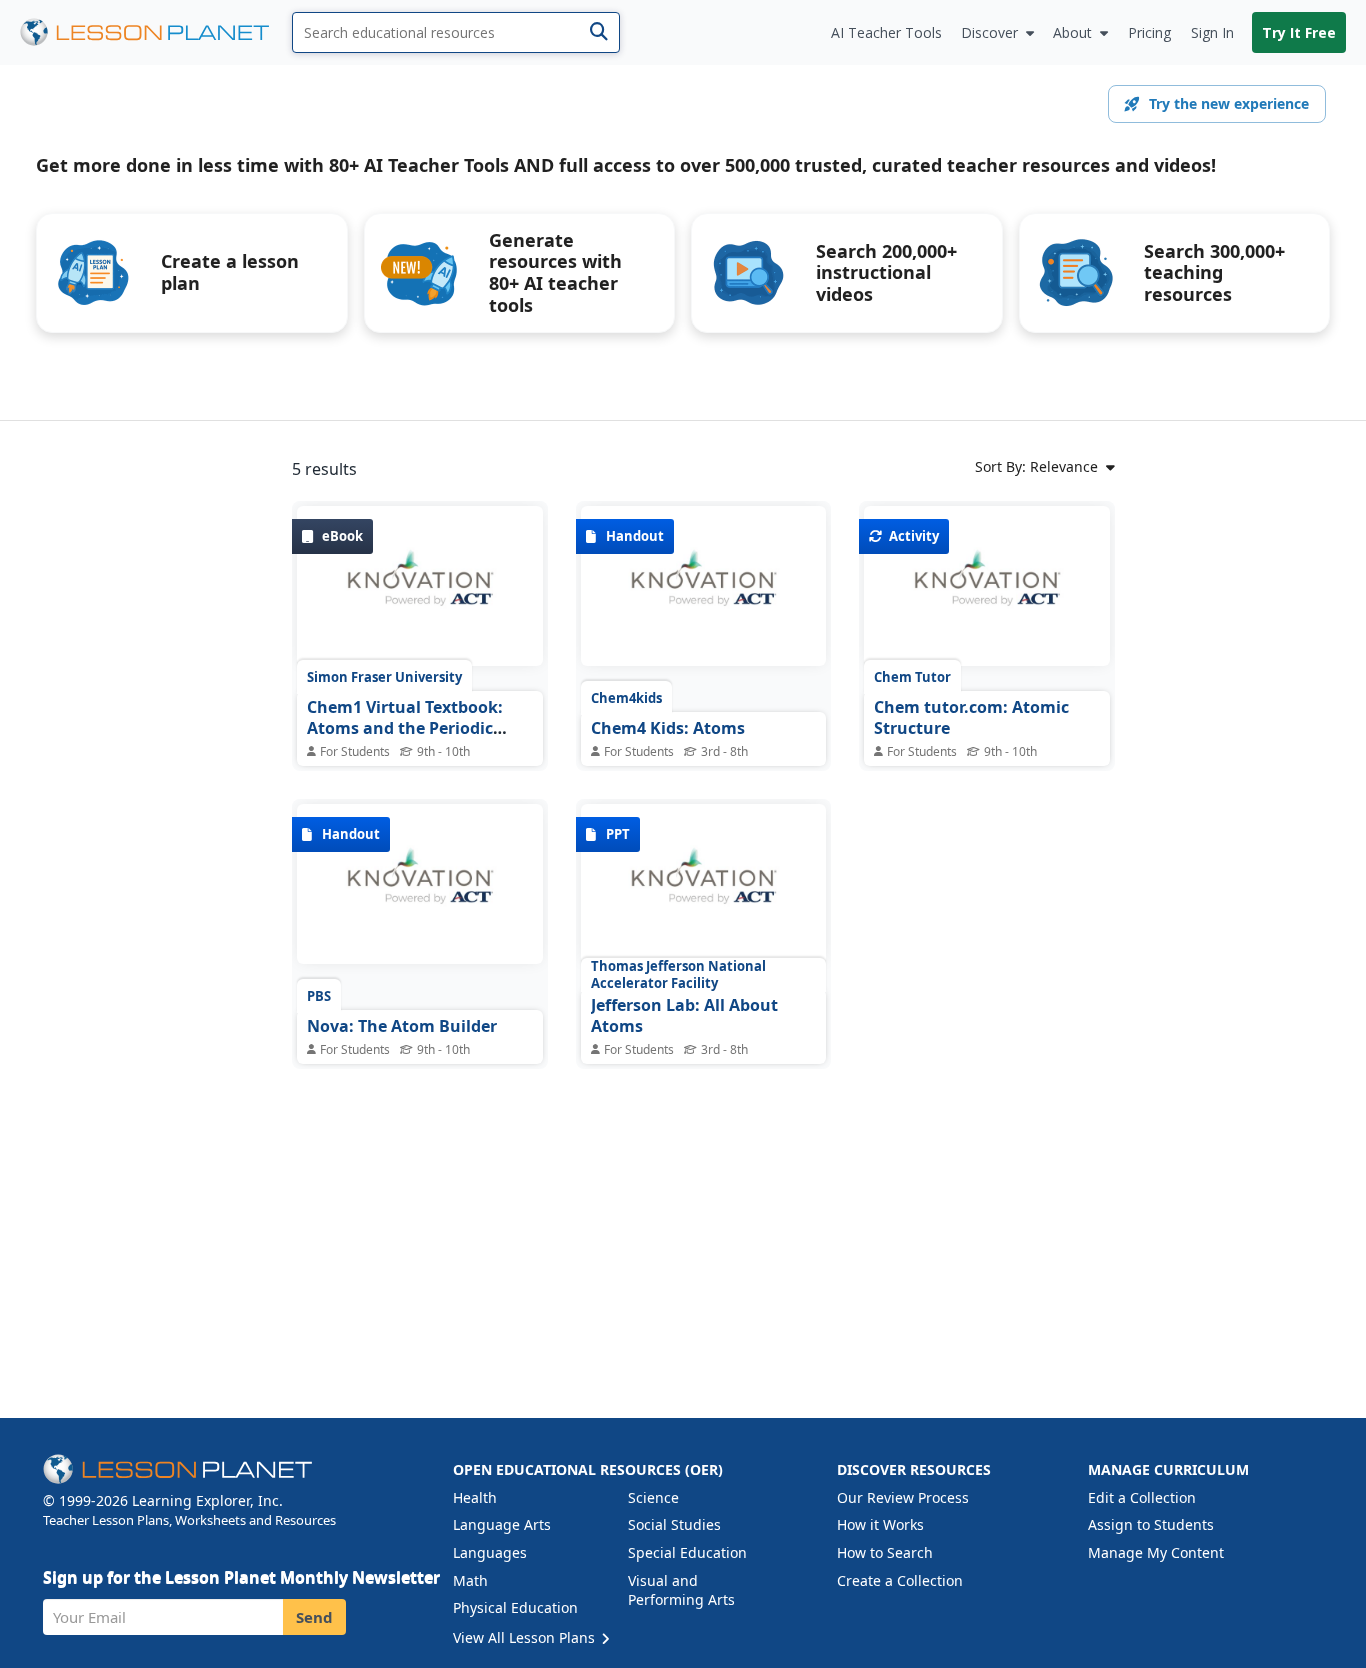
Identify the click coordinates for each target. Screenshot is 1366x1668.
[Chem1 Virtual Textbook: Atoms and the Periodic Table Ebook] (420, 591)
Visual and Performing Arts (681, 1590)
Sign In (1212, 32)
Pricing (1149, 32)
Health (475, 1497)
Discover (989, 32)
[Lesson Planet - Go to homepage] (156, 32)
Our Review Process (903, 1497)
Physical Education (515, 1607)
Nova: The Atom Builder (402, 1026)
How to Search (885, 1552)
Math (470, 1580)
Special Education (687, 1552)
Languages (490, 1552)
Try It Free (1299, 32)
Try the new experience (1229, 103)
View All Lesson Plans (526, 1637)
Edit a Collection (1142, 1497)
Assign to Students (1151, 1524)
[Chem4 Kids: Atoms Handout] (704, 591)
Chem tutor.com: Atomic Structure (971, 718)
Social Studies (674, 1524)
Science (653, 1497)
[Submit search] (598, 32)
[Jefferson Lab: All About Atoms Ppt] (704, 889)
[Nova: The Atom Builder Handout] (420, 889)
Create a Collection (900, 1580)
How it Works (880, 1524)
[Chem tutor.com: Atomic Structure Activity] (987, 591)
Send (314, 1617)
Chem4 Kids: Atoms (668, 728)
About (1072, 32)
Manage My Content (1156, 1552)
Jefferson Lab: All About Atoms (684, 1016)
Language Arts (502, 1524)
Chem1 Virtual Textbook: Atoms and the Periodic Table (405, 728)
